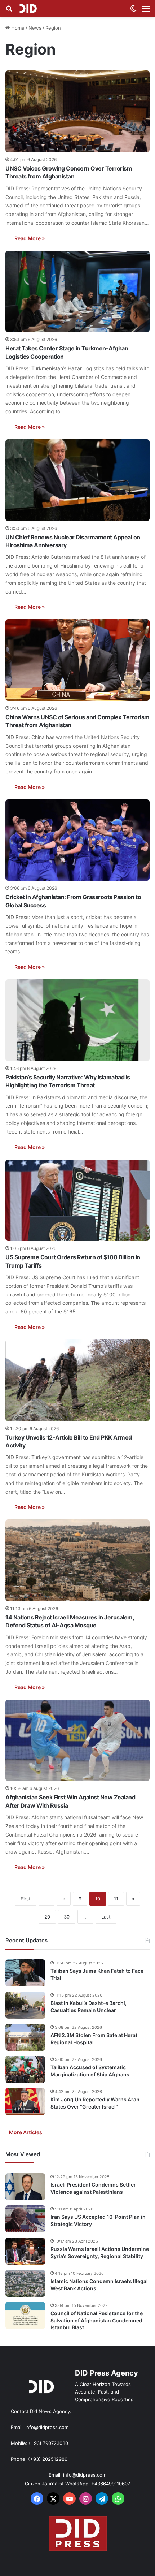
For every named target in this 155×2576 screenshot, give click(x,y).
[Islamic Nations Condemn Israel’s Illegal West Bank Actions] (25, 2283)
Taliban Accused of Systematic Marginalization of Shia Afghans (90, 2071)
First (26, 1899)
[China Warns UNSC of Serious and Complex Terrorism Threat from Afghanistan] (77, 660)
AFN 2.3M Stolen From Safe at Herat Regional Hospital (94, 2039)
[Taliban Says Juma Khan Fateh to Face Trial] (25, 1973)
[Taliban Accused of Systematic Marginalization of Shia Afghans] (25, 2069)
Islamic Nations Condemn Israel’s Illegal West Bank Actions (99, 2285)
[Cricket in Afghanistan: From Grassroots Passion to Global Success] (77, 840)
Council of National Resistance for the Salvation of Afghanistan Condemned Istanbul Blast (97, 2320)
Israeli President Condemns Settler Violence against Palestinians (93, 2188)
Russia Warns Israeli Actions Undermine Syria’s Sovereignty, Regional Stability (100, 2253)
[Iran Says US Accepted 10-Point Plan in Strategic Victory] (25, 2219)
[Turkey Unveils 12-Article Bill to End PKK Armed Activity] (77, 1380)
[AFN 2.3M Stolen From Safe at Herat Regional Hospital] (25, 2037)
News (35, 28)
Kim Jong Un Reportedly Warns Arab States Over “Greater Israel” (95, 2103)
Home (17, 28)
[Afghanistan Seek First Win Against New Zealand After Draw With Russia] (77, 1740)
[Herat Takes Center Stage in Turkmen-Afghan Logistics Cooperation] (77, 292)
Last (106, 1917)
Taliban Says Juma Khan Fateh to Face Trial (97, 1974)
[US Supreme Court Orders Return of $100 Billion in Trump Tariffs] (77, 1200)
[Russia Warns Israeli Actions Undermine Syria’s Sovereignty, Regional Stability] (25, 2251)
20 (47, 1917)
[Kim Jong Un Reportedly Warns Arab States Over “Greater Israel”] (25, 2102)
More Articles (26, 2132)
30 (67, 1917)
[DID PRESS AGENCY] (28, 8)
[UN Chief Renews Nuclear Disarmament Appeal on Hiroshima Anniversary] (77, 480)
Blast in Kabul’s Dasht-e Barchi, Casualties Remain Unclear (88, 2007)
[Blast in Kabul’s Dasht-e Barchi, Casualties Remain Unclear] (25, 2005)
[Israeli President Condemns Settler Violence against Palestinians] (25, 2187)
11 (116, 1899)
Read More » (30, 238)
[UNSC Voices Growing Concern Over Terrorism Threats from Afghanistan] (77, 111)
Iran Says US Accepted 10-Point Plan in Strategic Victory (98, 2220)
